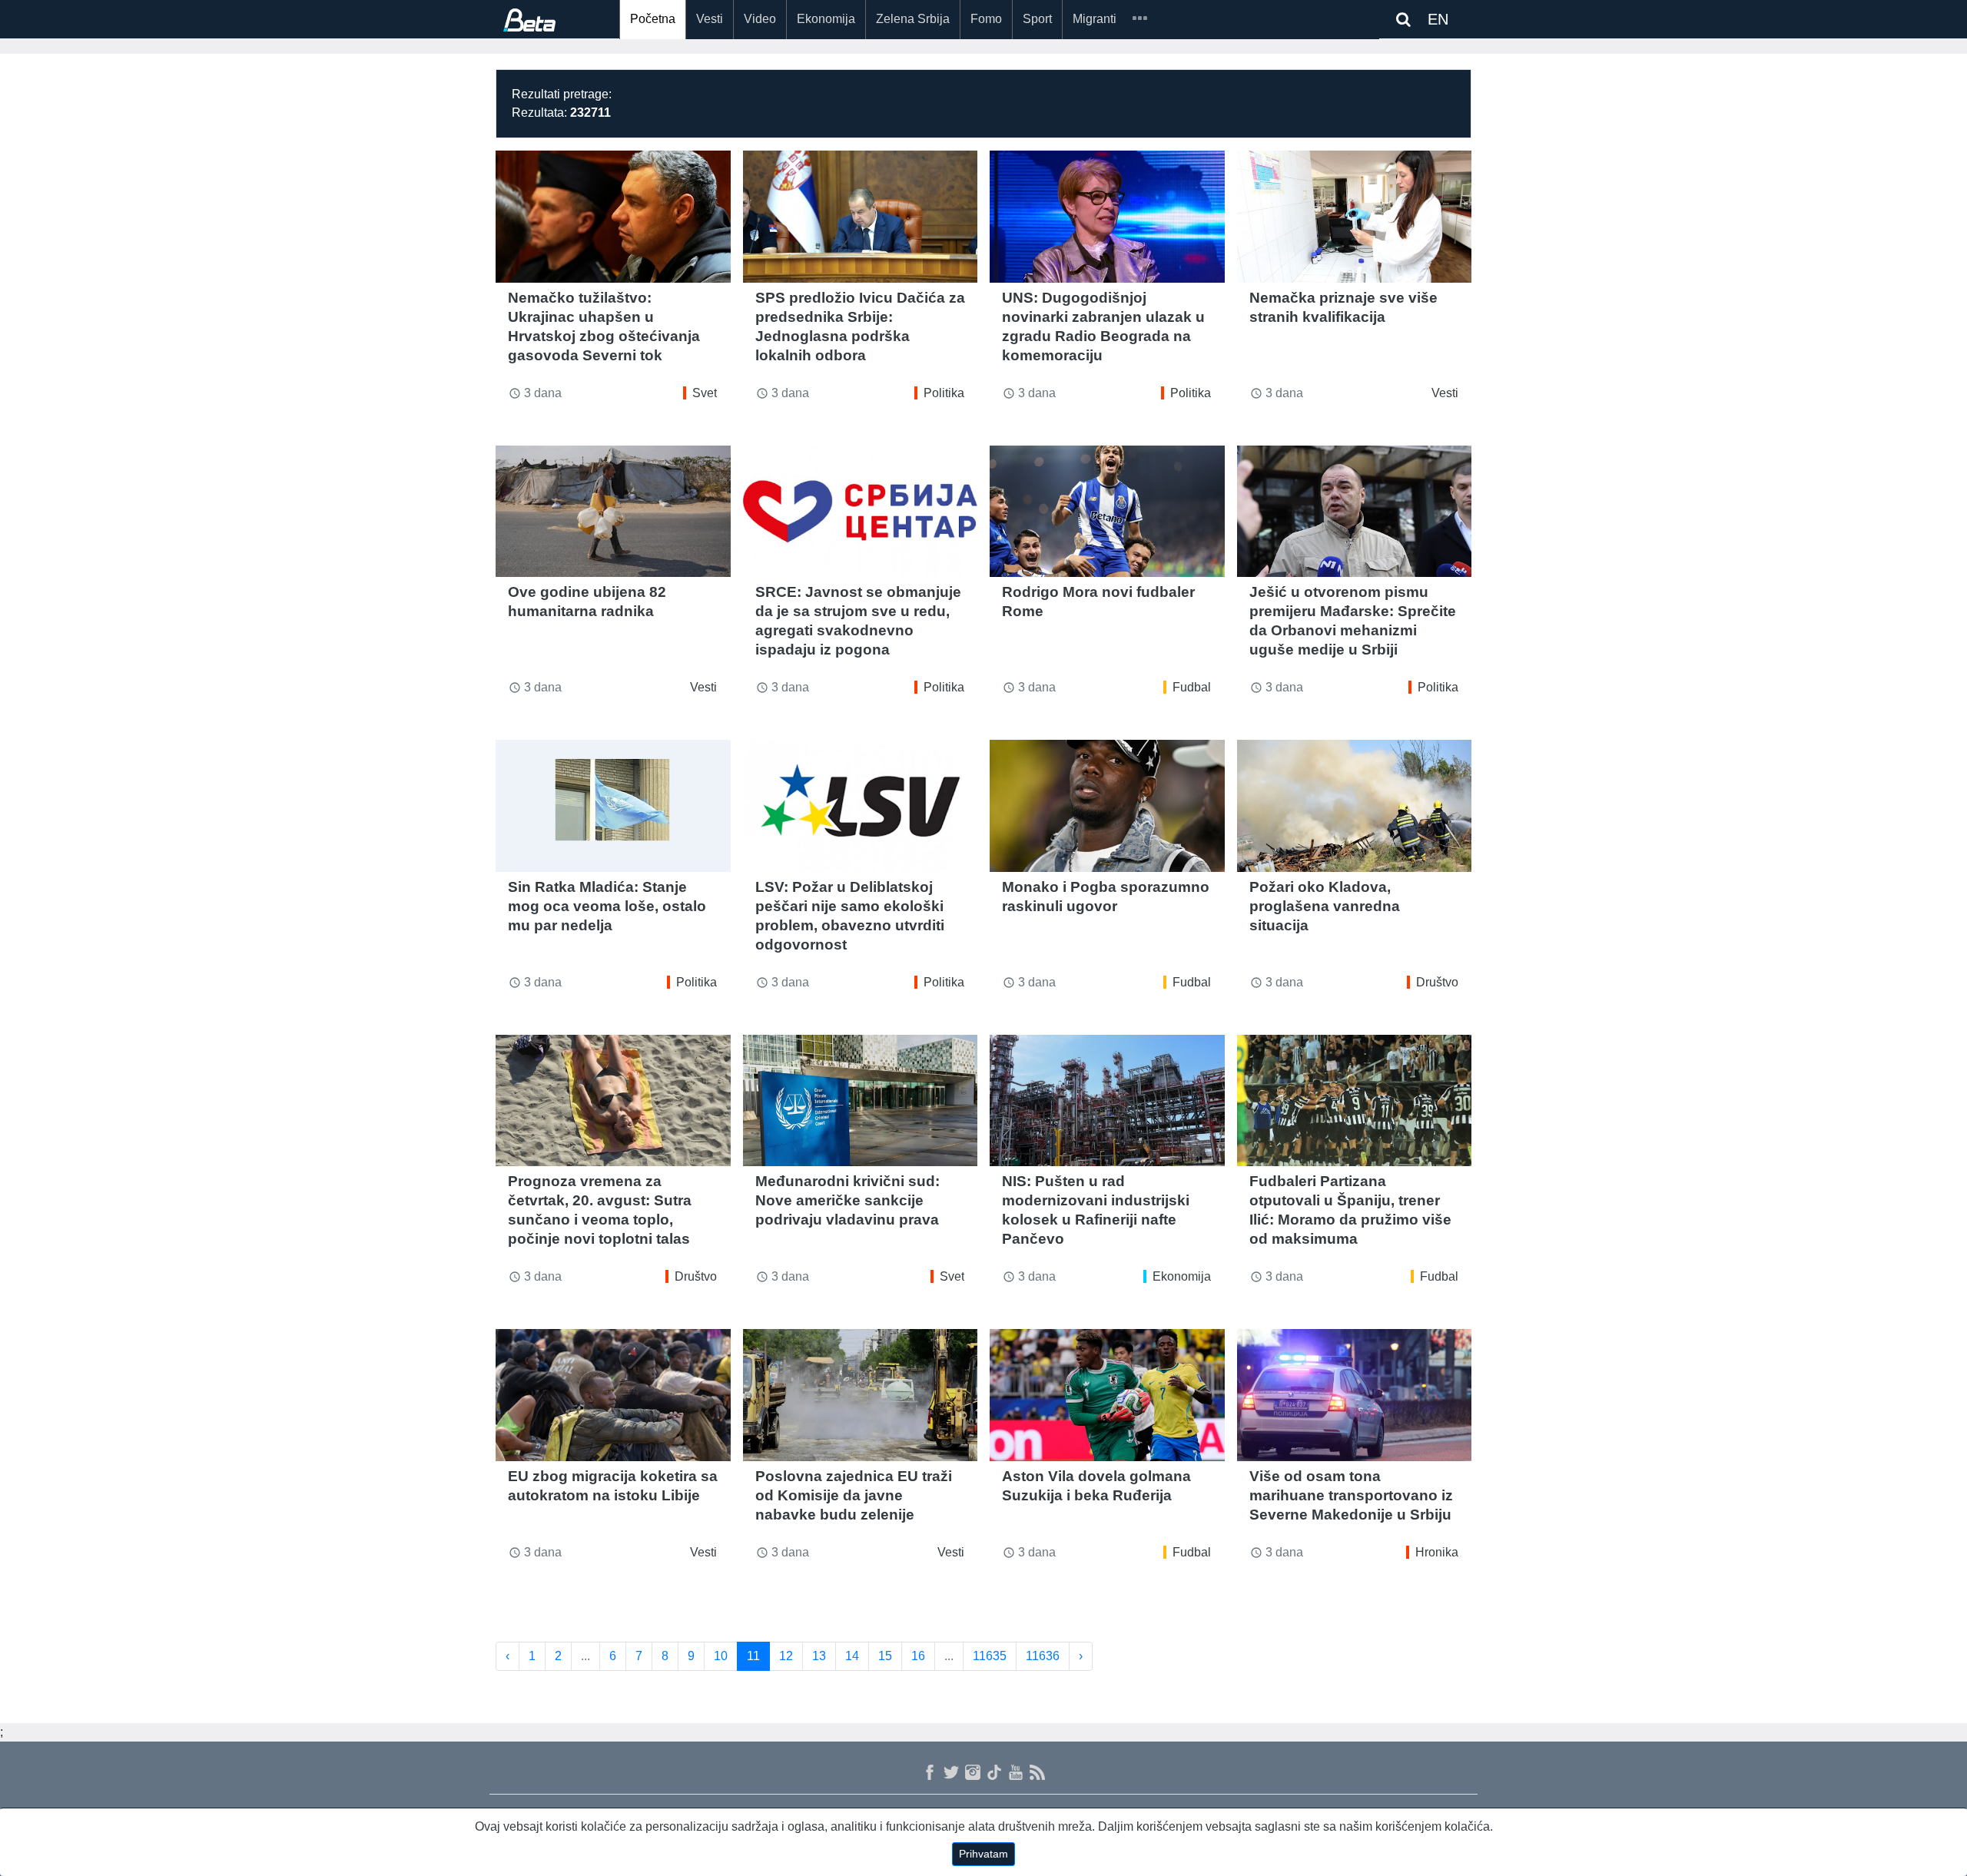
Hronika (1437, 1552)
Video (760, 19)
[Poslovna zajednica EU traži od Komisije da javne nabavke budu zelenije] (861, 1395)
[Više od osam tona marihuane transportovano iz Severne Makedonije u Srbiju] (1355, 1395)
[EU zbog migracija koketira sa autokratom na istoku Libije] (613, 1395)
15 (885, 1656)
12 (786, 1656)
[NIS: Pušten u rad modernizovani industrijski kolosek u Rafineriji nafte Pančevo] (1107, 1101)
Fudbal (1192, 687)
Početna (653, 19)
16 (918, 1656)
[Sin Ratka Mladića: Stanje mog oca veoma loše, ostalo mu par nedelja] (613, 806)
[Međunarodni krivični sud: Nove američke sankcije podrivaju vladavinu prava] (861, 1101)
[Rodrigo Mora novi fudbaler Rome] (1107, 512)
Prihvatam (983, 1854)
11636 (1043, 1656)
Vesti (710, 19)
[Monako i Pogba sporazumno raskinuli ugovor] (1107, 806)
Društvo (1437, 982)
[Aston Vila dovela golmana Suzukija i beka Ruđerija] (1107, 1395)
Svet (705, 393)
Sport (1037, 19)
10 (721, 1656)
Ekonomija (826, 19)
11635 (990, 1656)
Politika (944, 393)
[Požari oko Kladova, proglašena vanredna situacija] (1355, 806)
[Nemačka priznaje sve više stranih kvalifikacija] (1355, 217)
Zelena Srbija (913, 19)
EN (1438, 19)
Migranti (1095, 19)
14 (852, 1656)
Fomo (986, 19)
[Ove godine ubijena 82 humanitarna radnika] (613, 512)
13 (819, 1656)
